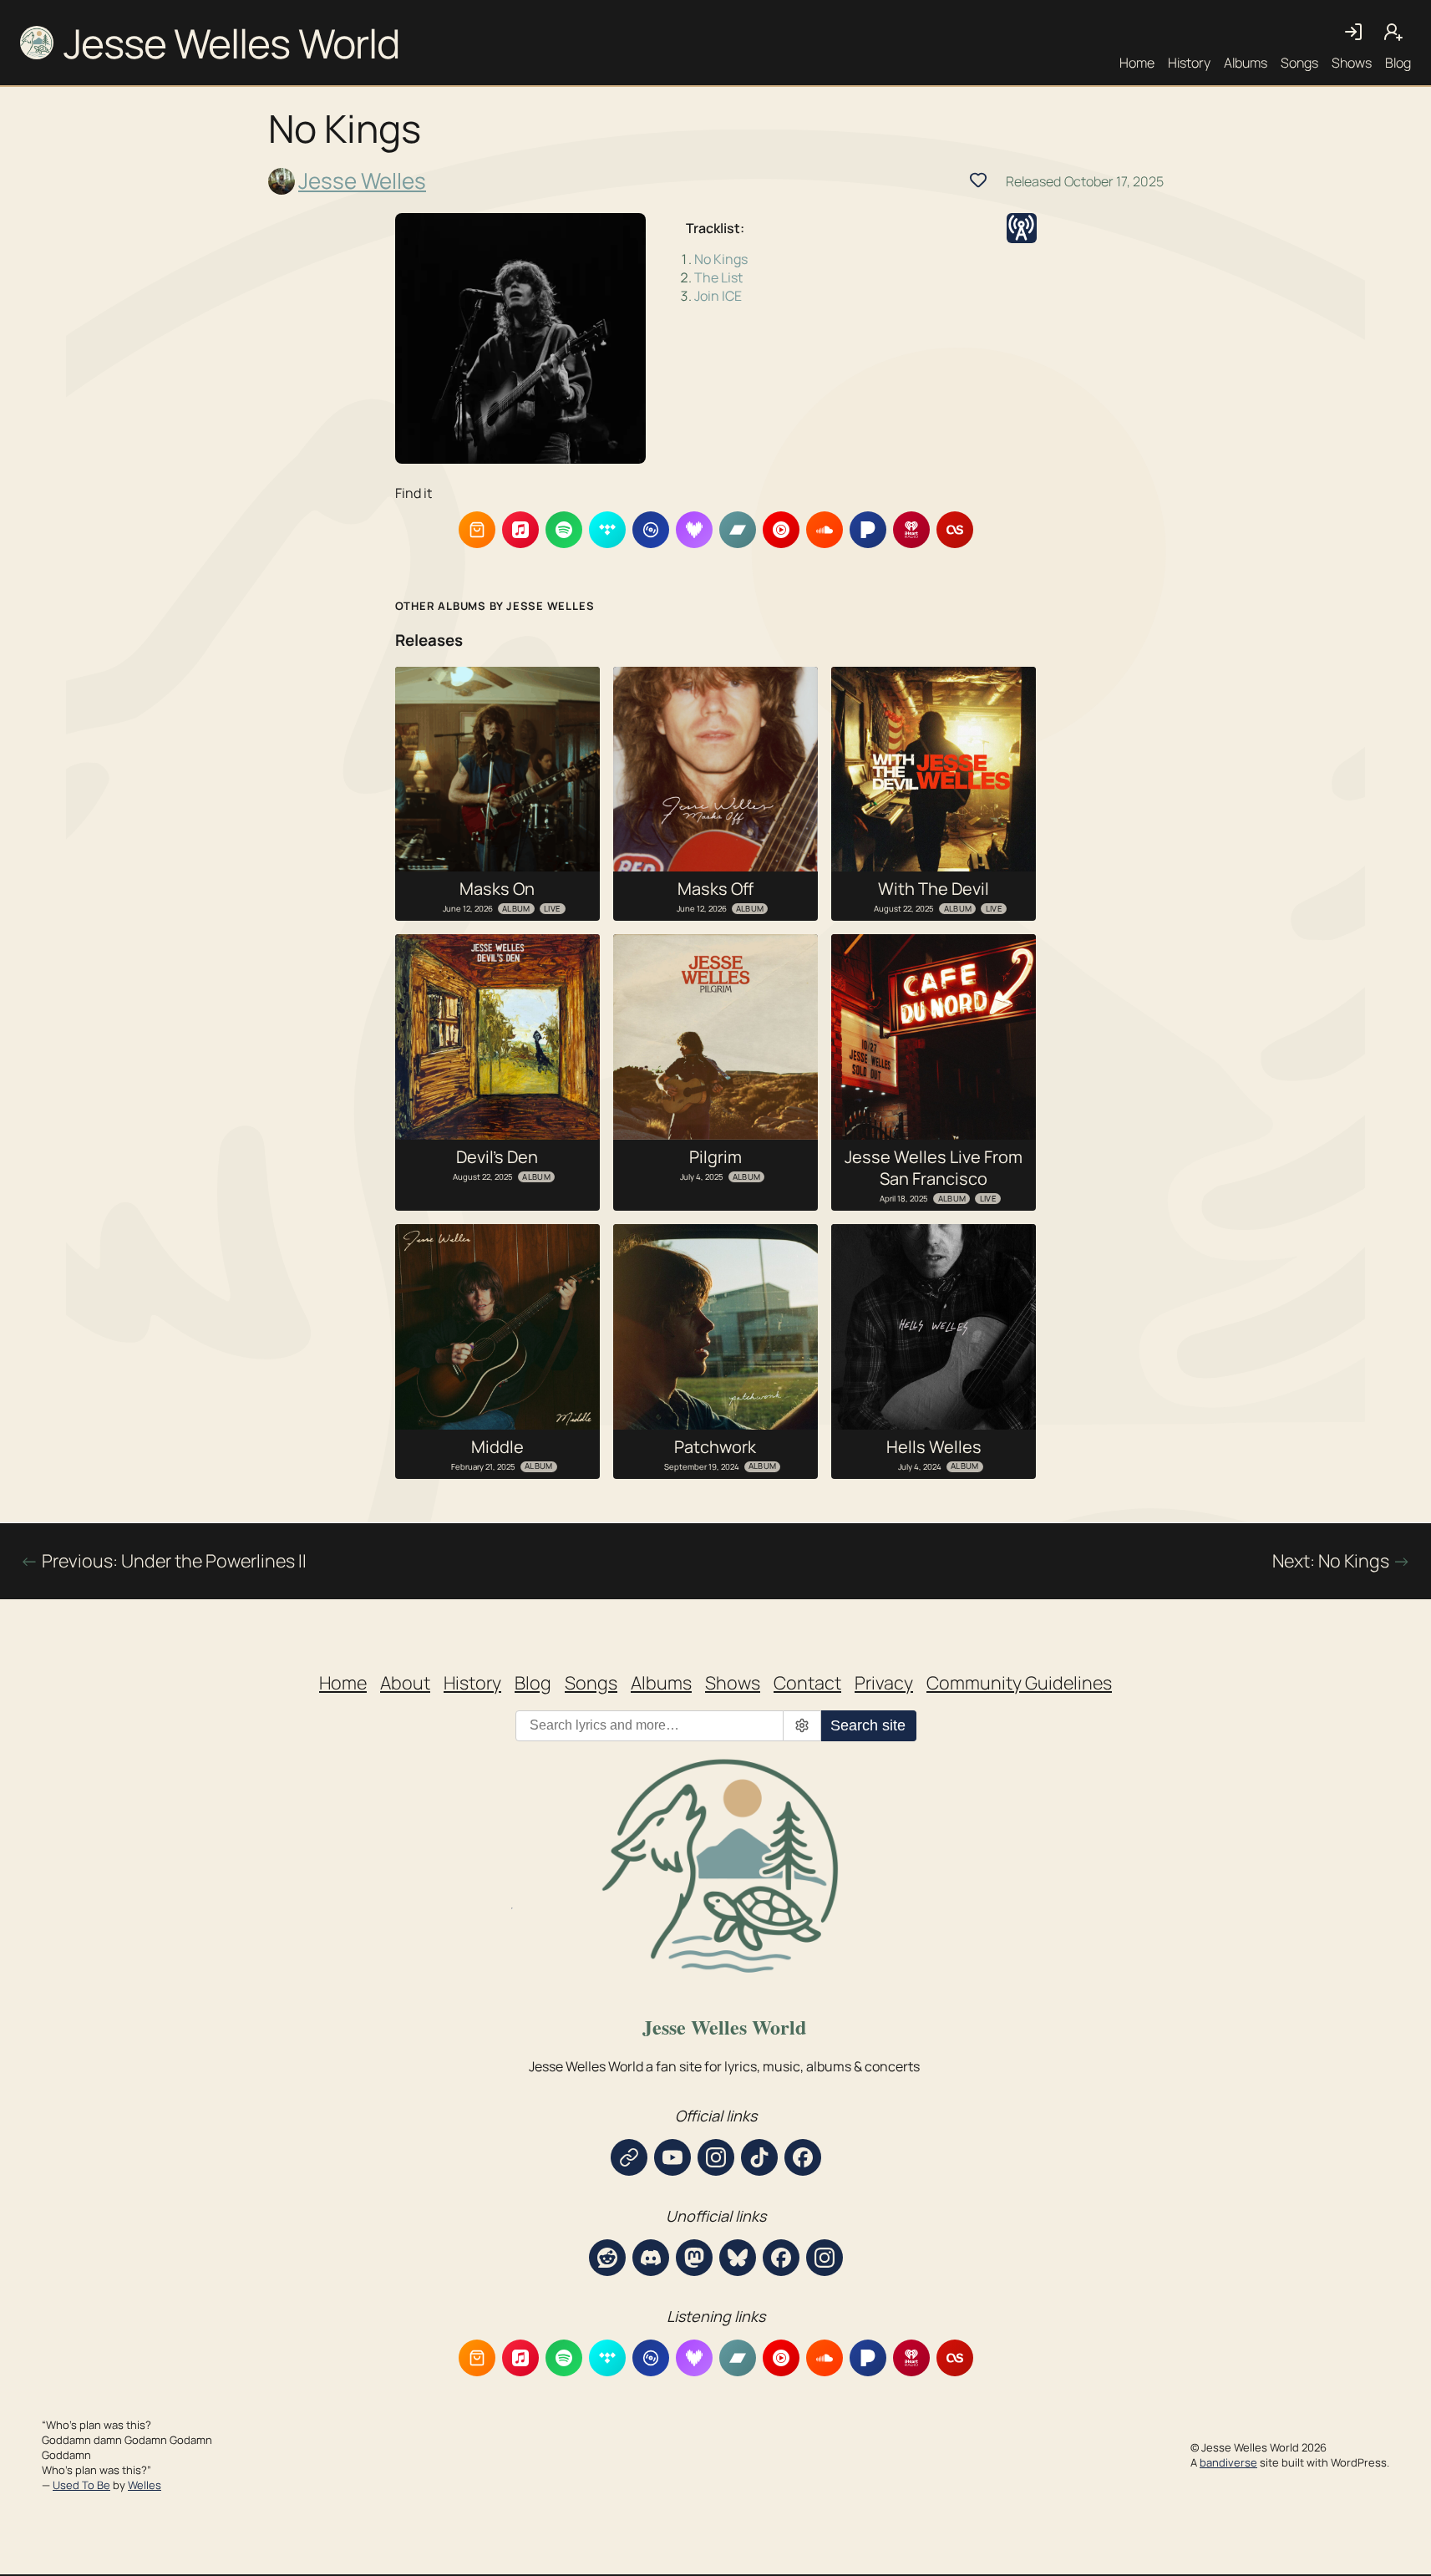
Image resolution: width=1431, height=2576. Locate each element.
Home (1137, 63)
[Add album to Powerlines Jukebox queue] (1022, 228)
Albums (1246, 63)
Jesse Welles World (231, 43)
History (1189, 63)
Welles (145, 2485)
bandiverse (1228, 2462)
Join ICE (718, 296)
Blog (1398, 63)
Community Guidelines (1019, 1682)
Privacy (884, 1682)
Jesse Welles (362, 181)
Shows (1352, 63)
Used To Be (81, 2485)
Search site (868, 1725)
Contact (807, 1682)
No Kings (721, 259)
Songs (1299, 63)
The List (718, 277)
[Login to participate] (978, 180)
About (405, 1682)
